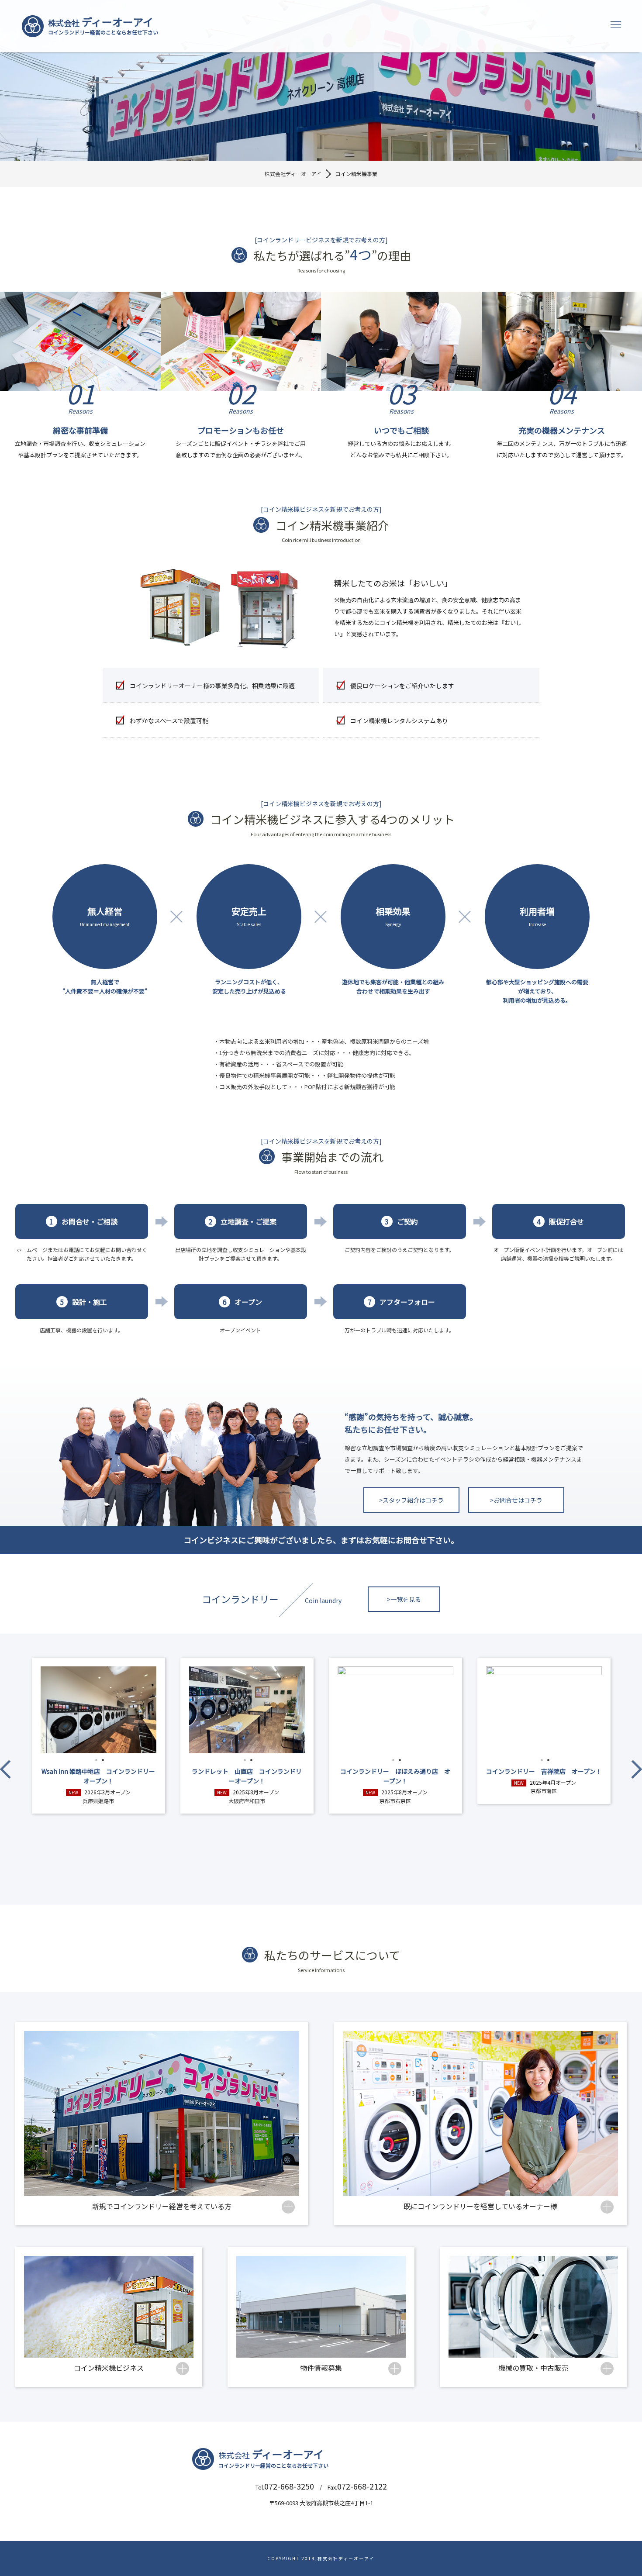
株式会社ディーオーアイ (293, 174)
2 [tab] (103, 1760)
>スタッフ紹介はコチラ (411, 1500)
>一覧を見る (404, 1599)
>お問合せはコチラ (516, 1500)
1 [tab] (96, 1760)
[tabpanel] (98, 1710)
